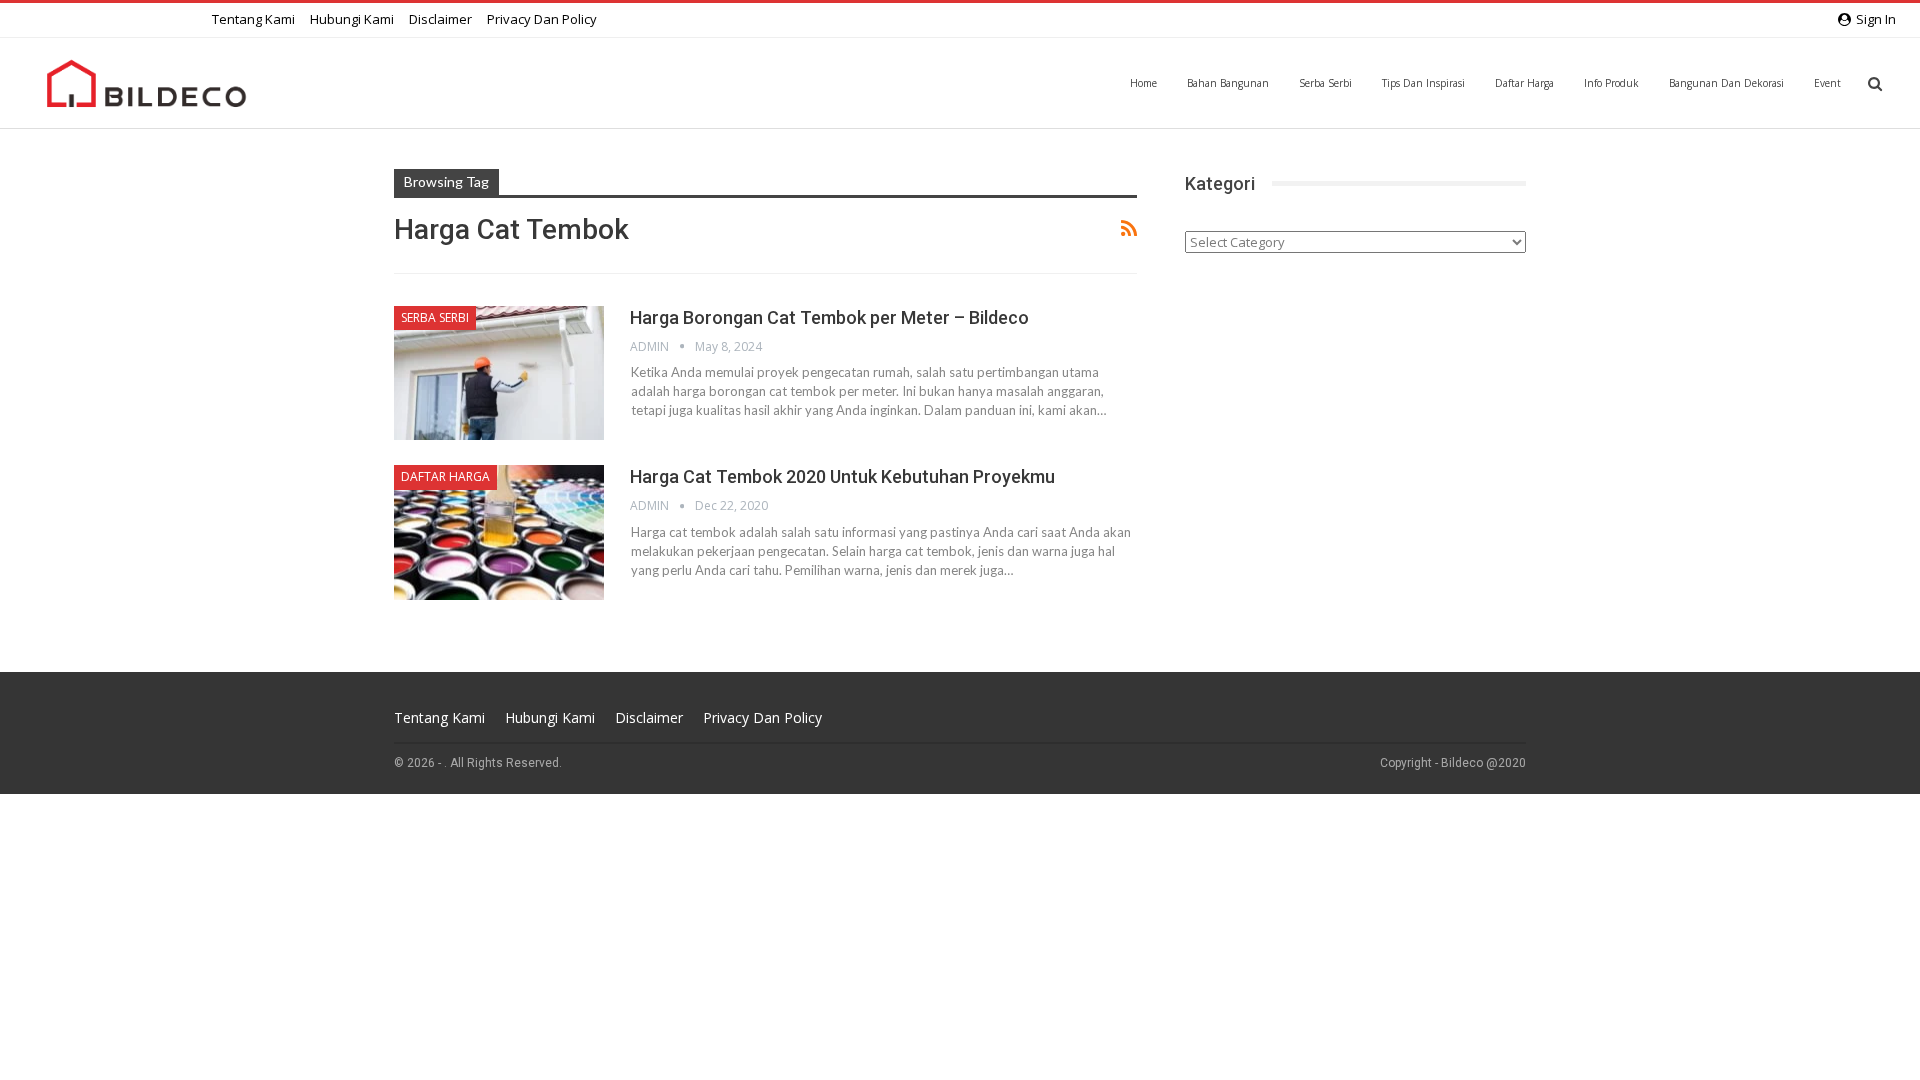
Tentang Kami (253, 19)
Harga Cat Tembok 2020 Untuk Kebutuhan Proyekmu (842, 476)
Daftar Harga (1524, 83)
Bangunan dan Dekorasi (1726, 83)
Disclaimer (440, 19)
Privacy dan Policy (542, 19)
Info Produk (1611, 83)
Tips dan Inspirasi (1423, 83)
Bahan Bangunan (1228, 83)
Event (1827, 83)
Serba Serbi (1325, 83)
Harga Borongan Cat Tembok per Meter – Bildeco (829, 317)
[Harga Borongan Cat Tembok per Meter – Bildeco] (499, 373)
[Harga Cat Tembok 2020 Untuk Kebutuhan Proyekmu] (499, 532)
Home (1143, 83)
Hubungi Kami (352, 19)
